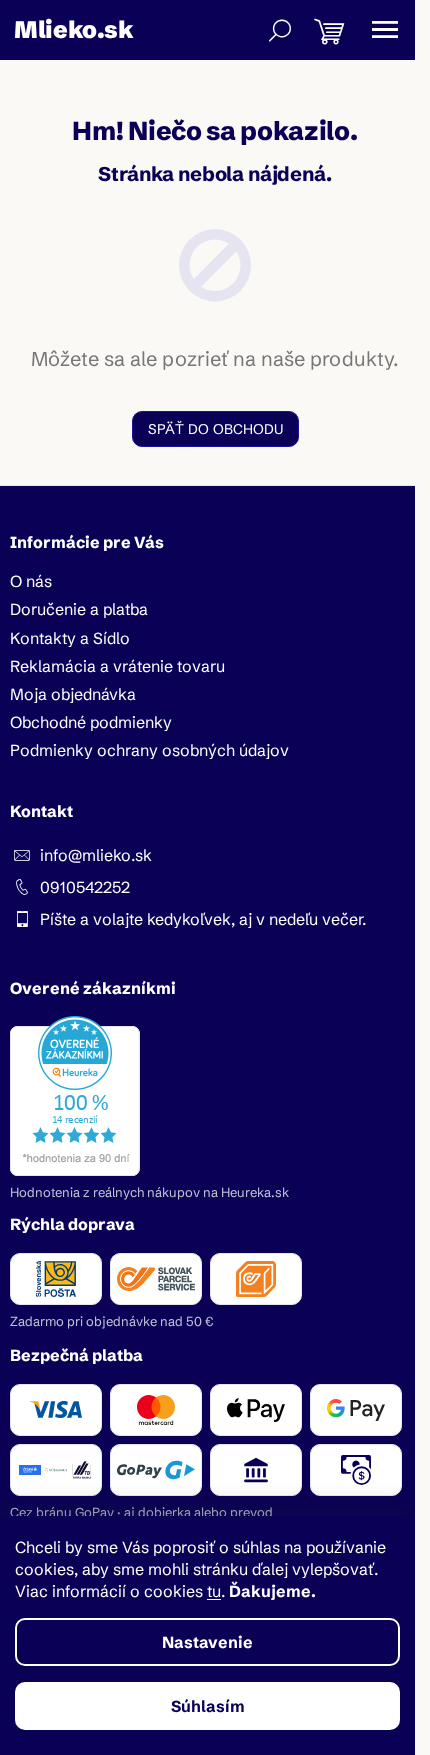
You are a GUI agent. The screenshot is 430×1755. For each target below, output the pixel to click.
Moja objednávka (73, 694)
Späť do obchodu (215, 429)
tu (214, 1591)
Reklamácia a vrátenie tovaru (117, 666)
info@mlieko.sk (96, 855)
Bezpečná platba (76, 1355)
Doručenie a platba (79, 609)
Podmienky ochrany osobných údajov (149, 750)
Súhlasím (208, 1706)
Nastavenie (207, 1642)
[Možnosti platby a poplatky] (215, 1440)
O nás (31, 581)
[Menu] (385, 30)
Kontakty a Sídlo (70, 638)
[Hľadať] (280, 30)
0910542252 (85, 887)
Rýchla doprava (72, 1224)
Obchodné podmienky (91, 722)
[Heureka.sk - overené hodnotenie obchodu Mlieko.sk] (75, 1096)
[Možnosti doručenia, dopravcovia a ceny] (215, 1279)
